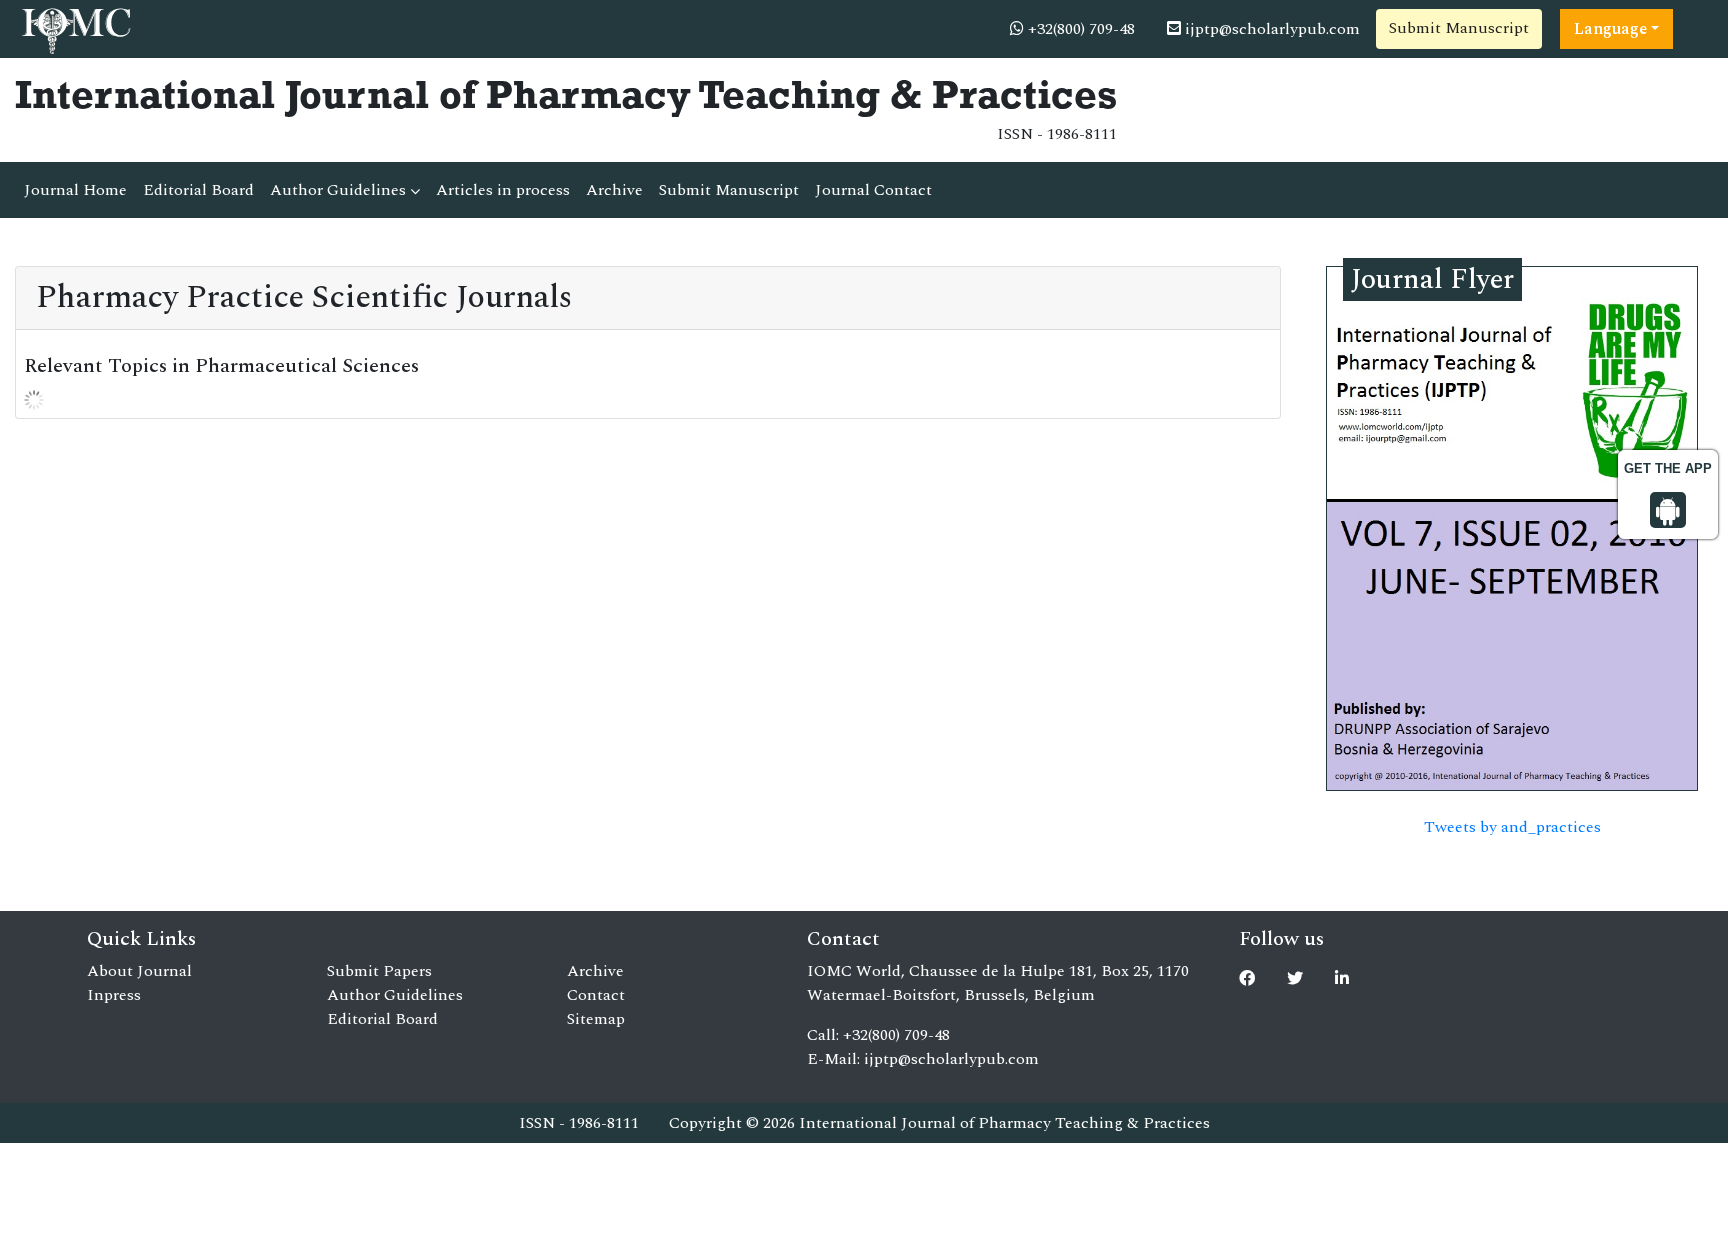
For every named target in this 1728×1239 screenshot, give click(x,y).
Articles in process (503, 190)
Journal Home (75, 190)
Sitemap (596, 1019)
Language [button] (1610, 29)
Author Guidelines (340, 190)
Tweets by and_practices (1512, 827)
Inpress (114, 995)
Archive (614, 190)
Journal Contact (873, 190)
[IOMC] (74, 28)
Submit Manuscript (1459, 28)
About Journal (139, 971)
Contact (596, 995)
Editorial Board (198, 190)
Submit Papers (379, 971)
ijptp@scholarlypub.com (1270, 29)
